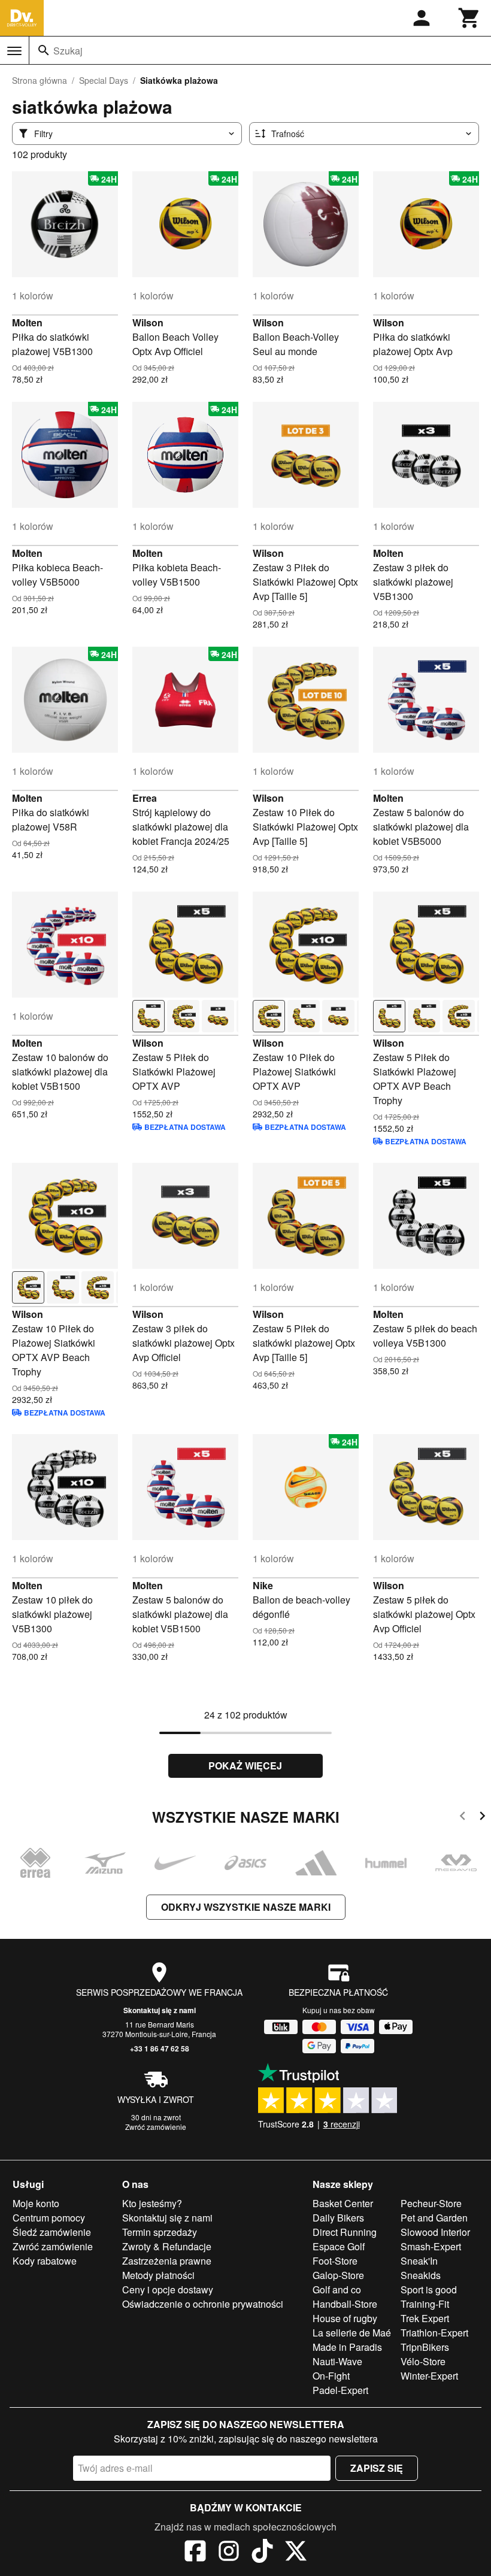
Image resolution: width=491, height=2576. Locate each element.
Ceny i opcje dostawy (168, 2289)
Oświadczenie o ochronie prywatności (203, 2304)
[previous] (463, 1818)
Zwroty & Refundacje (167, 2246)
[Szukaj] (44, 50)
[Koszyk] (469, 18)
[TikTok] (262, 2553)
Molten (27, 322)
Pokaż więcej (245, 1766)
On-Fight (331, 2376)
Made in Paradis (347, 2347)
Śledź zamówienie (52, 2232)
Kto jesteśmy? (152, 2203)
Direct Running (345, 2232)
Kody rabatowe (45, 2261)
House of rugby (345, 2318)
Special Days (104, 80)
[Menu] (14, 51)
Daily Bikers (338, 2218)
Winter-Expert (429, 2376)
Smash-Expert (431, 2246)
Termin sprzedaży (160, 2232)
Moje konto (36, 2203)
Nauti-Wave (337, 2361)
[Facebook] (195, 2553)
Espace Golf (339, 2246)
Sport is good (429, 2289)
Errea (145, 798)
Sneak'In (419, 2261)
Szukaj (68, 51)
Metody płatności (158, 2275)
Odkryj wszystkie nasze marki (246, 1907)
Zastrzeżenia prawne (167, 2261)
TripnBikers (425, 2347)
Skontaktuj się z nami (160, 2010)
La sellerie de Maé (352, 2333)
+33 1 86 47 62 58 (160, 2048)
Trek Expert (425, 2318)
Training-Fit (425, 2304)
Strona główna (40, 80)
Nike (263, 1585)
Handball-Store (345, 2304)
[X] (296, 2553)
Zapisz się (377, 2468)
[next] (482, 1818)
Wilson (148, 322)
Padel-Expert (340, 2390)
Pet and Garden (434, 2218)
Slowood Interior (435, 2232)
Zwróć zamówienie (156, 2127)
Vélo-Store (423, 2361)
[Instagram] (229, 2553)
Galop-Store (338, 2275)
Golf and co (337, 2289)
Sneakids (421, 2275)
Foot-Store (335, 2261)
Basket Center (343, 2203)
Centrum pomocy (49, 2218)
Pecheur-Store (431, 2203)
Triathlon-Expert (434, 2333)
